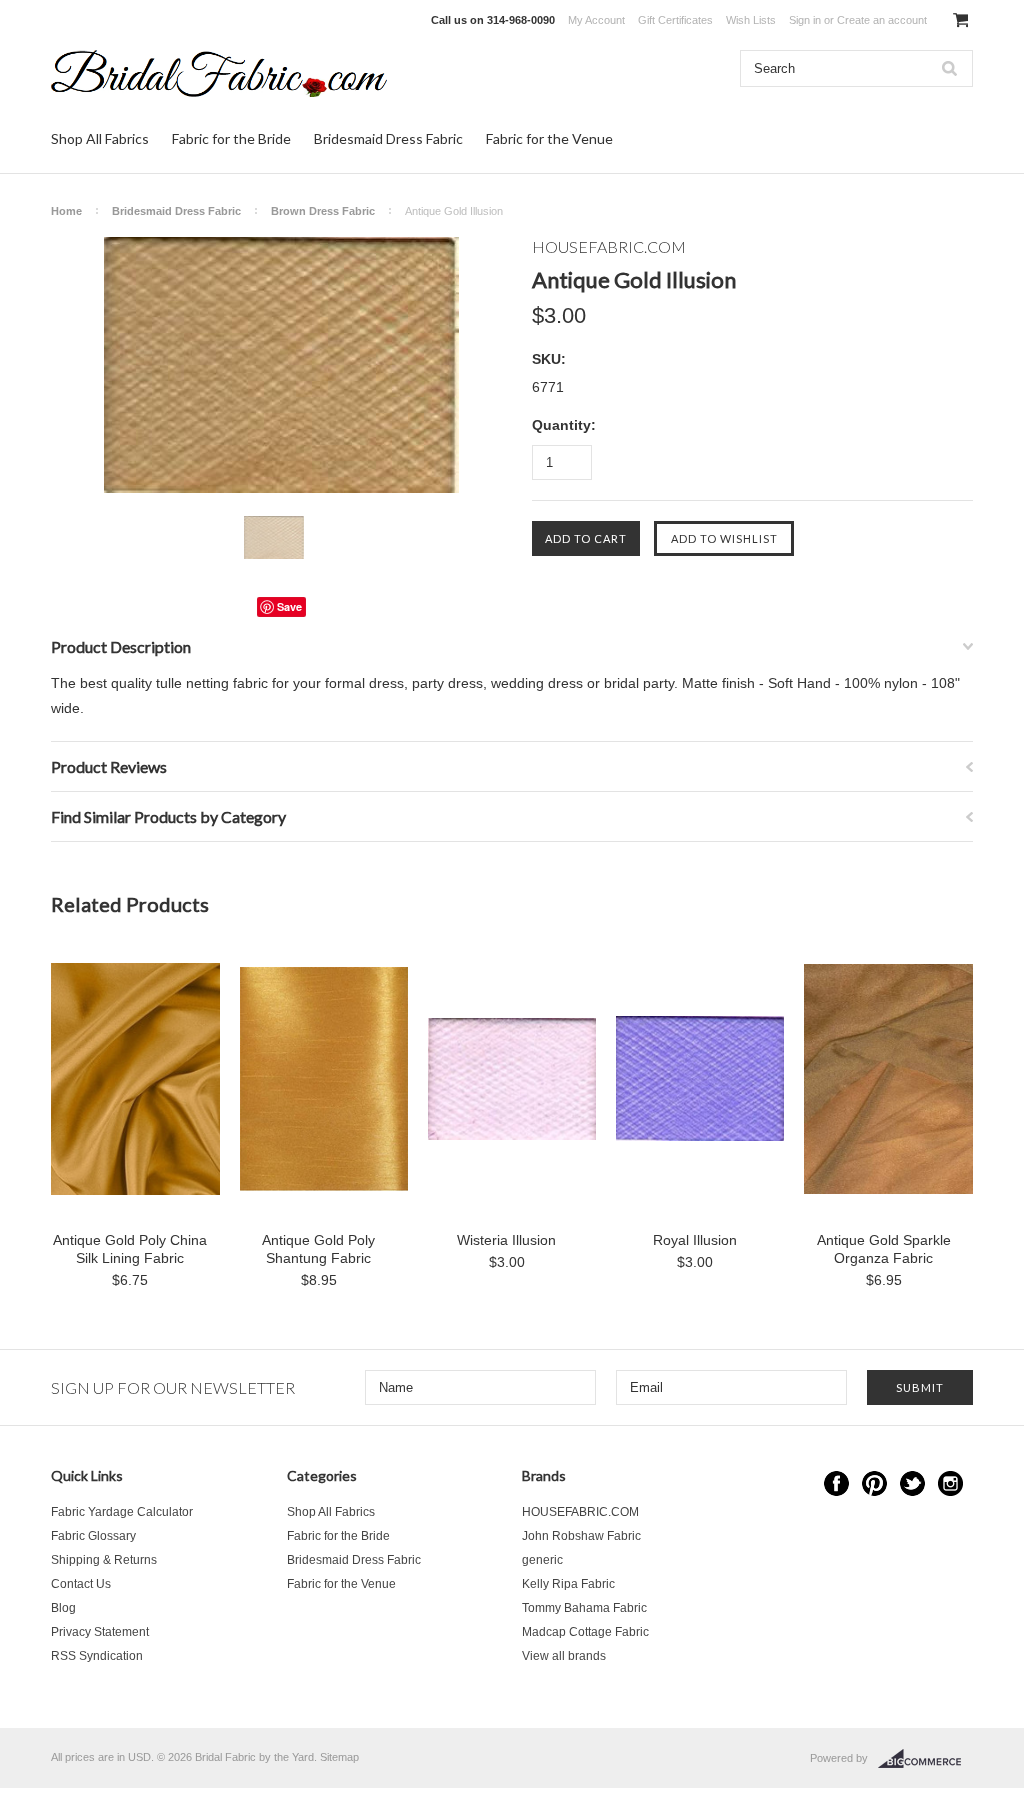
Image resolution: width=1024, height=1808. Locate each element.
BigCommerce (925, 1759)
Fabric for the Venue (549, 138)
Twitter (912, 1483)
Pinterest (874, 1483)
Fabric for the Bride (231, 138)
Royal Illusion (695, 1240)
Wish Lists (751, 20)
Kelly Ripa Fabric (568, 1584)
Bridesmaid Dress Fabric (388, 138)
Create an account (882, 20)
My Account (596, 20)
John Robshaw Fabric (581, 1536)
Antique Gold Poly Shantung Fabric (318, 1249)
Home (66, 211)
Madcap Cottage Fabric (585, 1632)
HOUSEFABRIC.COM (580, 1512)
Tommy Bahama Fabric (584, 1608)
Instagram (950, 1483)
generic (542, 1560)
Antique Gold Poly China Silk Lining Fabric (130, 1249)
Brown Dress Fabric (323, 211)
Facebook (836, 1483)
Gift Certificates (675, 20)
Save (289, 606)
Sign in (805, 20)
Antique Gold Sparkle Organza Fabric (884, 1249)
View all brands (564, 1656)
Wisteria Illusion (506, 1240)
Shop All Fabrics (100, 138)
